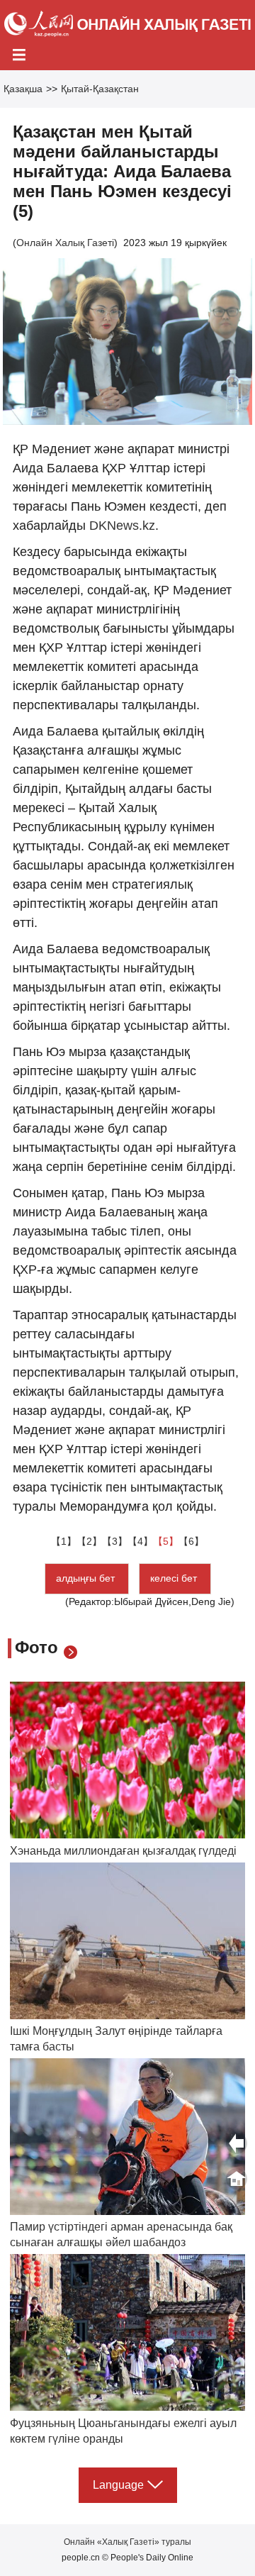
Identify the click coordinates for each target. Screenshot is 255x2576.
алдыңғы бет (87, 1578)
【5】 (166, 1541)
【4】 (140, 1541)
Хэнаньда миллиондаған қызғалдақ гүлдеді (123, 1851)
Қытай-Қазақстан (100, 89)
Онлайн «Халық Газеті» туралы (127, 2542)
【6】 (191, 1541)
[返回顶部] (237, 2179)
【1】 (64, 1541)
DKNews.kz (122, 526)
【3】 (115, 1541)
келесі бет (175, 1578)
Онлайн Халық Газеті (65, 243)
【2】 (89, 1541)
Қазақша (23, 89)
